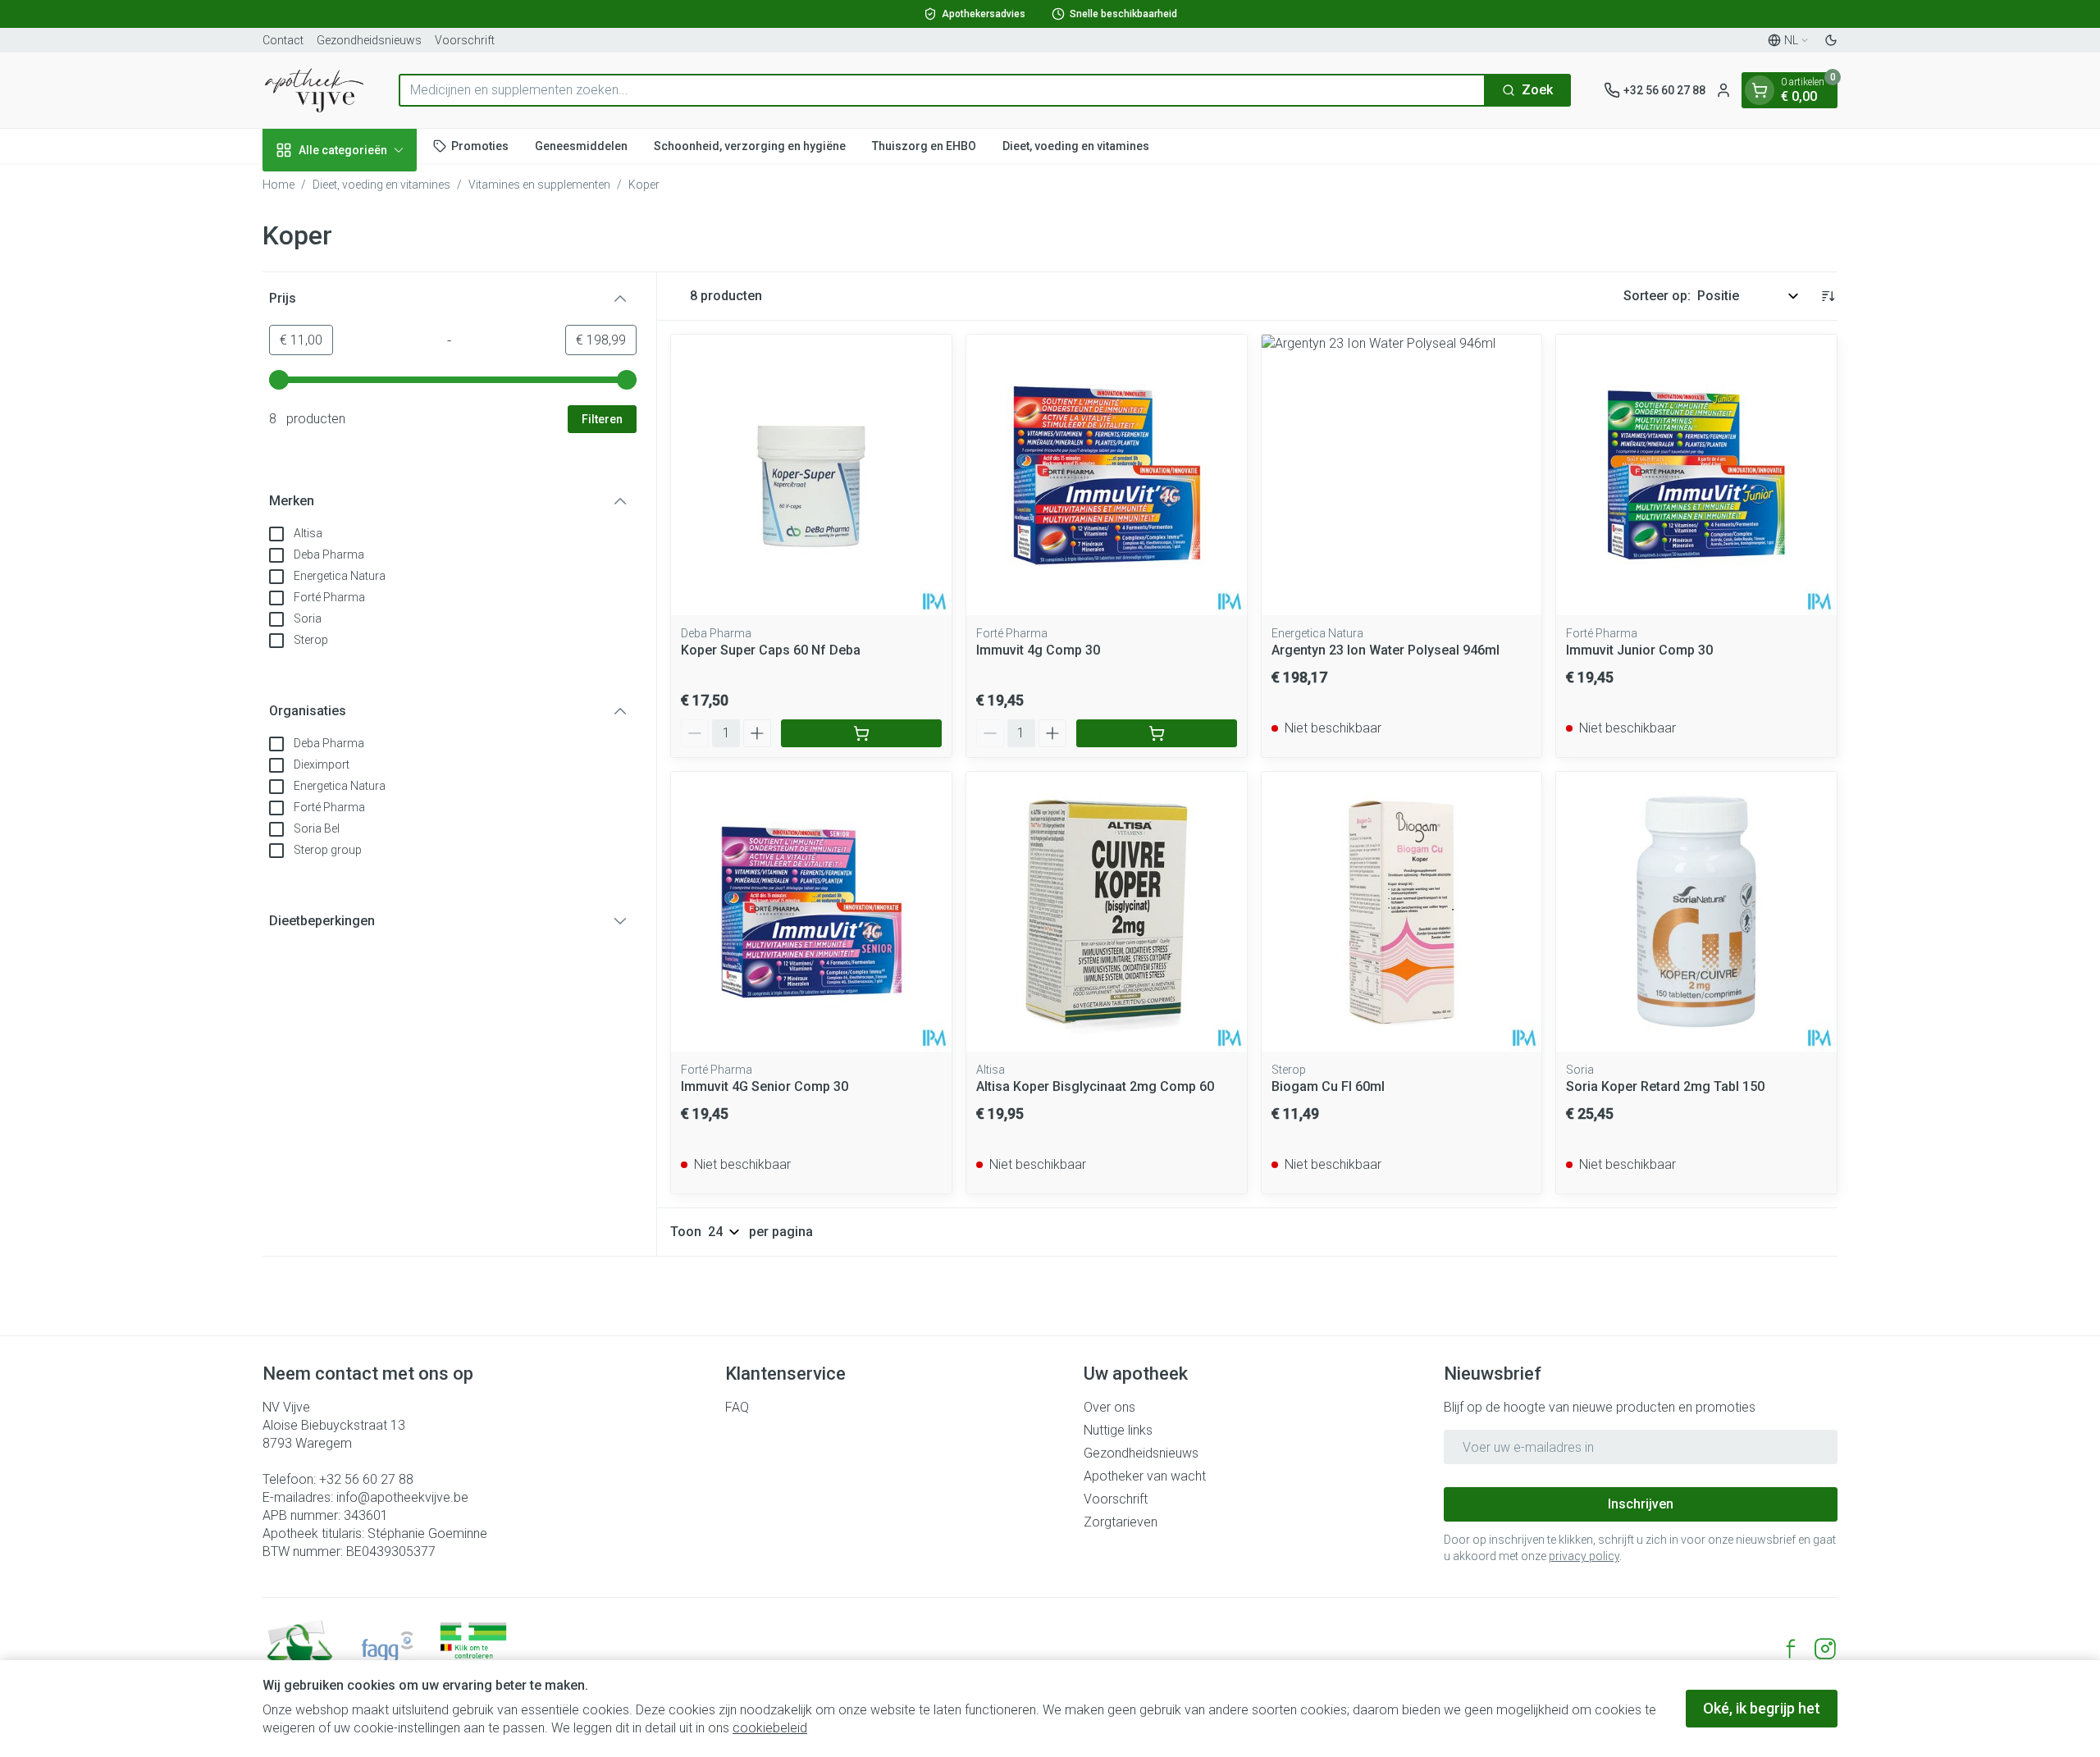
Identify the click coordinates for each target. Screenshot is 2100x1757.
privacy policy (1584, 1556)
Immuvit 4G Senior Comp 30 (765, 1086)
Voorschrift (465, 40)
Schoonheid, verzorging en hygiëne (750, 145)
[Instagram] (1825, 1649)
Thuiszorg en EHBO (924, 145)
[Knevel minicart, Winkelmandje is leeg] (1760, 90)
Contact (283, 40)
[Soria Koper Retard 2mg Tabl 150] (1696, 912)
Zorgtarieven (1121, 1522)
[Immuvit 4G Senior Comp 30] (811, 912)
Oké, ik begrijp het (1762, 1708)
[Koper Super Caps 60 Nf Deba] (811, 475)
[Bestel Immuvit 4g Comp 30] (1157, 733)
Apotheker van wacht (1145, 1476)
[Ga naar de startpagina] (314, 90)
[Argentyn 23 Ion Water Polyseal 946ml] (1402, 475)
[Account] (1723, 90)
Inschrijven (1641, 1504)
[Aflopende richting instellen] (1828, 296)
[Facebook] (1791, 1649)
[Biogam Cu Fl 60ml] (1402, 912)
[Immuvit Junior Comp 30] (1696, 475)
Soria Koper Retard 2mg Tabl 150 (1665, 1086)
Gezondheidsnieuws (369, 40)
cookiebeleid (770, 1728)
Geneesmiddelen (581, 145)
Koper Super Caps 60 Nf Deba (771, 650)
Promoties (480, 145)
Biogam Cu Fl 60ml (1328, 1086)
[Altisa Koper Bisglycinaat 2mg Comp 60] (1107, 912)
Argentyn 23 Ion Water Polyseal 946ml (1386, 650)
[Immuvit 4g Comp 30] (1107, 475)
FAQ (737, 1407)
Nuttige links (1118, 1430)
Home (278, 185)
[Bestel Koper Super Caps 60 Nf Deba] (861, 733)
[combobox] (942, 90)
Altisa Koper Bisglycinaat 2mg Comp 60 (1095, 1086)
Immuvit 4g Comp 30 (1038, 650)
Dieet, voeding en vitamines (1076, 145)
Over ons (1109, 1407)
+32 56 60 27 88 (366, 1479)
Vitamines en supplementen (539, 185)
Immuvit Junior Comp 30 (1639, 650)
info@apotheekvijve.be (402, 1497)
